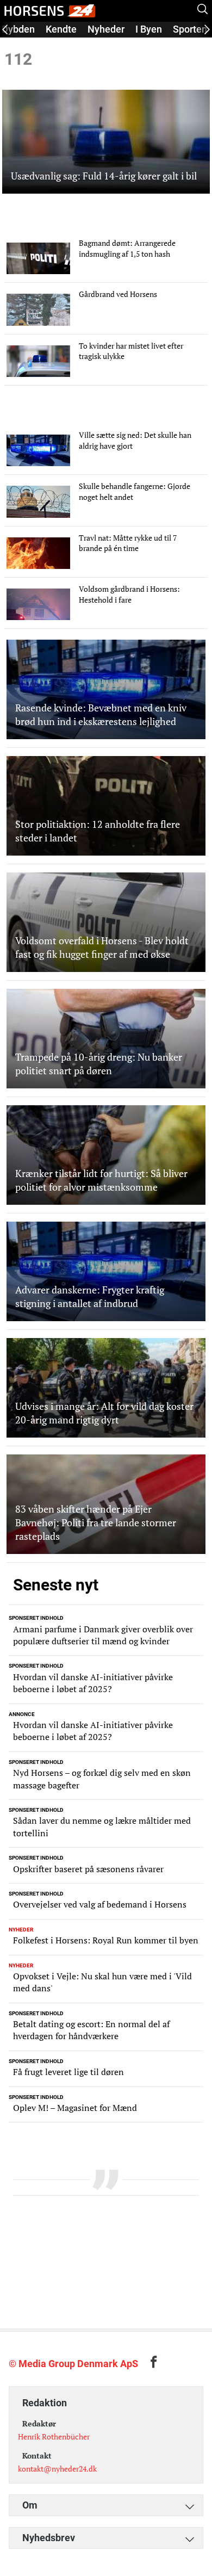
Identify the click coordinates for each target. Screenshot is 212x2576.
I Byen (149, 29)
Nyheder (106, 29)
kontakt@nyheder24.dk (57, 2469)
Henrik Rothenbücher (54, 2436)
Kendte (61, 29)
